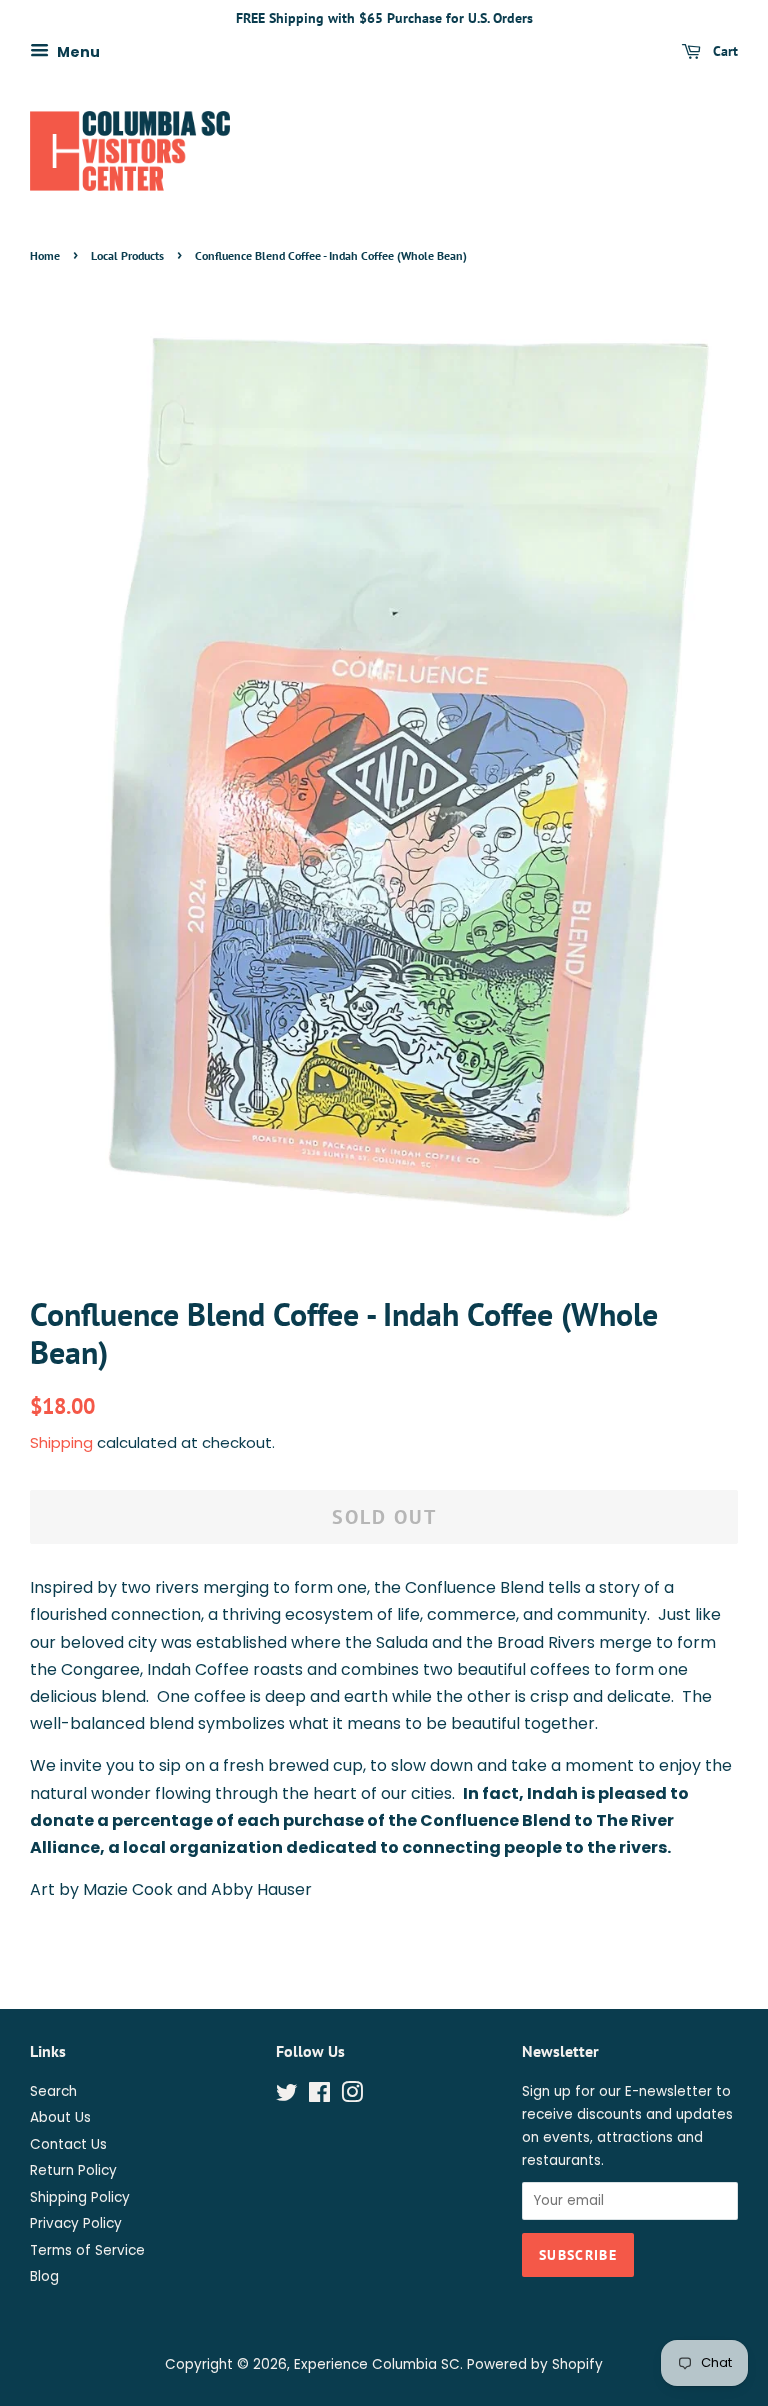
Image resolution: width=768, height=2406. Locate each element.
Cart (723, 51)
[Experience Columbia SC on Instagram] (352, 2096)
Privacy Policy (76, 2223)
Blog (44, 2276)
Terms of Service (87, 2250)
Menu (77, 51)
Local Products (127, 255)
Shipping (61, 1442)
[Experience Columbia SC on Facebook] (319, 2096)
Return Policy (73, 2170)
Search (53, 2091)
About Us (60, 2117)
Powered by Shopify (535, 2364)
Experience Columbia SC (377, 2364)
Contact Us (68, 2144)
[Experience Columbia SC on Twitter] (287, 2096)
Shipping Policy (80, 2197)
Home (45, 255)
